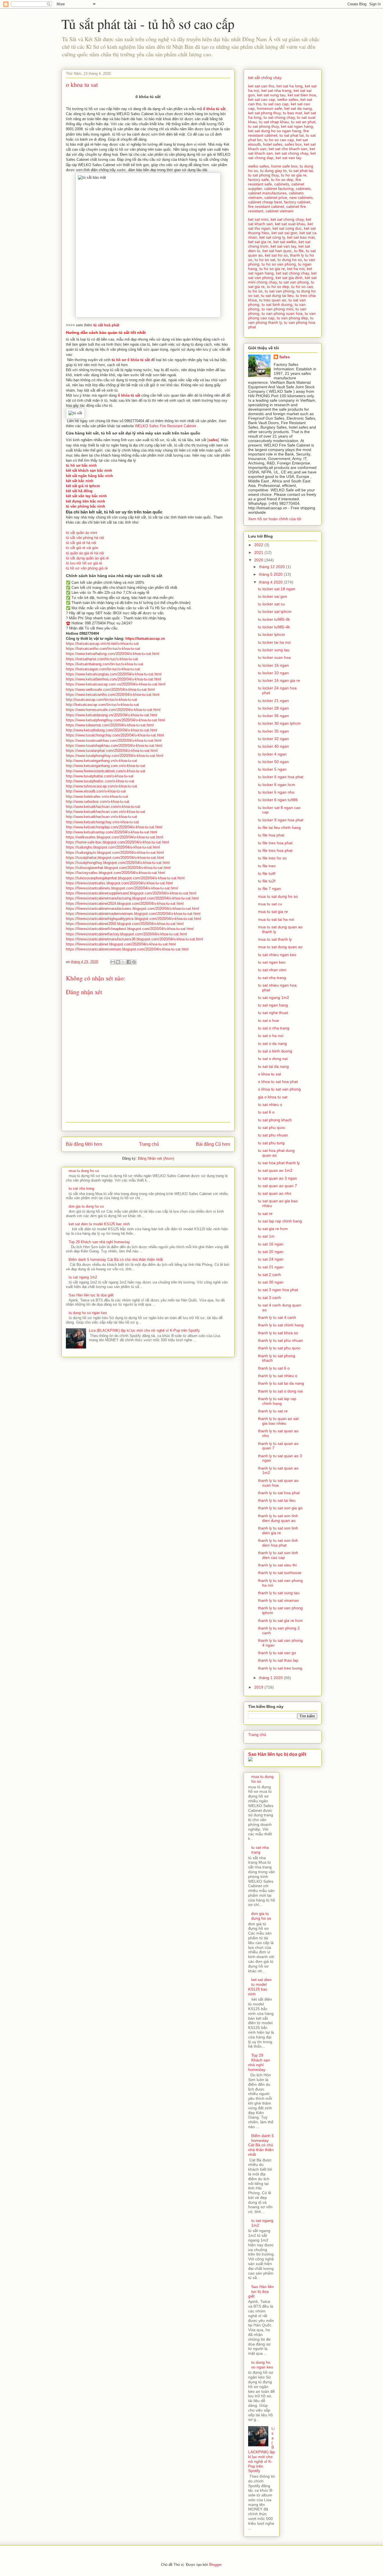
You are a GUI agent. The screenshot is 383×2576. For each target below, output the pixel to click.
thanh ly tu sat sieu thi (277, 1565)
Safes (285, 357)
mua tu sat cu (270, 904)
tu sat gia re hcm (273, 1229)
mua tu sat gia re (273, 912)
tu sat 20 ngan (271, 1252)
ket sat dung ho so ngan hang (275, 131)
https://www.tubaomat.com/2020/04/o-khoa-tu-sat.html (110, 725)
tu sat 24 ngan (271, 1259)
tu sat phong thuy (263, 126)
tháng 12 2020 (273, 567)
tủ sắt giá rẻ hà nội (81, 543)
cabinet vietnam (280, 211)
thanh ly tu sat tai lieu (277, 1500)
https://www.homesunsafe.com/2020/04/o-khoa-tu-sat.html (113, 710)
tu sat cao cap (276, 104)
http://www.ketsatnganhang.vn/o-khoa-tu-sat (101, 761)
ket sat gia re (260, 242)
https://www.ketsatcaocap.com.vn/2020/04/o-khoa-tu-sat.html (116, 684)
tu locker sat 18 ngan (277, 589)
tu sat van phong (294, 282)
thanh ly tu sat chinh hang (281, 1325)
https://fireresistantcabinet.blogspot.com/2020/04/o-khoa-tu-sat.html (121, 944)
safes (213, 440)
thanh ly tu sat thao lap (278, 1660)
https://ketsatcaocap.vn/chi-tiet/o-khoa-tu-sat (102, 644)
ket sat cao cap (262, 99)
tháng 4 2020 (271, 582)
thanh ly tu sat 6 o (274, 1368)
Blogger (215, 2565)
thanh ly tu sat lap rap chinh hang (277, 1401)
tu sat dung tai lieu (277, 296)
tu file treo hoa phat (275, 843)
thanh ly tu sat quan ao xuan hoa (278, 1483)
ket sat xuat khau (290, 224)
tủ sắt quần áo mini (81, 533)
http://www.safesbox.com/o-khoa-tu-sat (98, 802)
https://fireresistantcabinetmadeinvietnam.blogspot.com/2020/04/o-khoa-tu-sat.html (133, 914)
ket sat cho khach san (288, 149)
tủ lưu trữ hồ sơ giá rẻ (84, 563)
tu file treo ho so (272, 858)
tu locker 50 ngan (273, 762)
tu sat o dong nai (273, 1059)
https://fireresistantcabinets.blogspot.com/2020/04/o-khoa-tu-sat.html (122, 888)
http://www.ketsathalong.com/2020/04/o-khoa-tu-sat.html (112, 730)
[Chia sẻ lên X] (123, 962)
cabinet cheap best (265, 202)
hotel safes (273, 144)
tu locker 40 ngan (273, 746)
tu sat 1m (266, 1236)
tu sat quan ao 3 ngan (277, 1178)
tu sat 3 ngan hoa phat (278, 1290)
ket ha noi (296, 269)
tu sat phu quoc (272, 1127)
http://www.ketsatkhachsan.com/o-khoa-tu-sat (103, 807)
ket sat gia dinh (289, 278)
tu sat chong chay (279, 117)
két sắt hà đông (79, 491)
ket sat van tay (289, 158)
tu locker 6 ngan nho (276, 792)
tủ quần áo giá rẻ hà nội (85, 553)
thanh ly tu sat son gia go (280, 1508)
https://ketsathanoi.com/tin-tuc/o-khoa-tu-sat (102, 659)
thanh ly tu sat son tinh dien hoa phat (278, 1543)
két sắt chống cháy (265, 78)
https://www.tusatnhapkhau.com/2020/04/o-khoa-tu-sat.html (114, 746)
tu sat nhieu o (270, 1105)
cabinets (282, 184)
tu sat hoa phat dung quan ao (276, 1153)
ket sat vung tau (271, 95)
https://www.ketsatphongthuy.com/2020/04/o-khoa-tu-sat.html (116, 720)
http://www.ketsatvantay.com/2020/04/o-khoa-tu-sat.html (112, 832)
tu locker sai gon (273, 596)
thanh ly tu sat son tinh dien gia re (278, 1530)
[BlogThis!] (118, 962)
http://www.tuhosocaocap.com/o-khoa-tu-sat (101, 786)
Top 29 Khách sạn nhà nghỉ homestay (99, 1242)
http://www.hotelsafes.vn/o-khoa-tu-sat (97, 797)
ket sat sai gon (284, 233)
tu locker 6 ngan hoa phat (281, 777)
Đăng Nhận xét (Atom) (156, 1158)
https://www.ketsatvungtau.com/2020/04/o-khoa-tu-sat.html (114, 674)
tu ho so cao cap (279, 140)
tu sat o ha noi (271, 1036)
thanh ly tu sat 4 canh (277, 1317)
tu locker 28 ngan (273, 708)
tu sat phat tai (292, 135)
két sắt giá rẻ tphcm (83, 486)
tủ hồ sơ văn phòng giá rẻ (87, 568)
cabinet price (276, 197)
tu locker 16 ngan (273, 665)
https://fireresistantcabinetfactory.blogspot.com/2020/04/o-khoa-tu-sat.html (126, 934)
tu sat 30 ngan (271, 1282)
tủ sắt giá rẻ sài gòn (82, 548)
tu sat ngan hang (273, 1005)
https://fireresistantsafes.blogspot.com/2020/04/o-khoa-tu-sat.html (119, 883)
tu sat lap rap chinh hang (280, 1221)
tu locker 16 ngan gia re (279, 680)
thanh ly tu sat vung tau (279, 1593)
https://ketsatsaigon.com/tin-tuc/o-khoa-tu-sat (103, 669)
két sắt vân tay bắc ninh (86, 496)
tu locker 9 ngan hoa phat (281, 820)
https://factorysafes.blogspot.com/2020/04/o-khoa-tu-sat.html (116, 873)
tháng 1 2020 (271, 1678)
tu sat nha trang (81, 1188)
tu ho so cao (302, 287)
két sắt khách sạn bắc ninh (89, 470)
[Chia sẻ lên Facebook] (129, 962)
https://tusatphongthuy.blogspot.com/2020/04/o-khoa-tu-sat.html (118, 863)
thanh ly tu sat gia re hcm (280, 1621)
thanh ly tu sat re (273, 1411)
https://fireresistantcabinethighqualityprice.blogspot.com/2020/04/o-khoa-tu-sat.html (133, 919)
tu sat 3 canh (269, 1298)
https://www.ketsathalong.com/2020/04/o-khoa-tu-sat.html (113, 654)
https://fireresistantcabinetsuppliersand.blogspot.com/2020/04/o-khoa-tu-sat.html (131, 893)
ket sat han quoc (277, 251)
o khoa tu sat (269, 1074)
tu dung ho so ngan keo (88, 1313)
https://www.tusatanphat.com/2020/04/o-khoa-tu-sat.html (112, 751)
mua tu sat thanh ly (275, 939)
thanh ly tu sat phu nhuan (281, 1340)
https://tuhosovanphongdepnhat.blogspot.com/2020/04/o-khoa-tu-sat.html (125, 878)
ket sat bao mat (301, 237)
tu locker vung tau (274, 650)
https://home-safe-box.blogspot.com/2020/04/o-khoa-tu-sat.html (117, 842)
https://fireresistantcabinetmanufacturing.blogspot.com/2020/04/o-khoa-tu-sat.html (132, 898)
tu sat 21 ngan (271, 1267)
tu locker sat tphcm (275, 612)
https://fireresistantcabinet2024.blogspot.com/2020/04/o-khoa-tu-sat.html (125, 904)
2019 (259, 1687)
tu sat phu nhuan (273, 1135)
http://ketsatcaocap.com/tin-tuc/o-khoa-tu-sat (102, 705)
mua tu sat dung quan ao (280, 947)
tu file (299, 251)
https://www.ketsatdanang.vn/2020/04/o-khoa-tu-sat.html (112, 715)
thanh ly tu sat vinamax (278, 1600)
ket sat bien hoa (302, 95)
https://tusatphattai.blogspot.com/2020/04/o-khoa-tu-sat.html (115, 858)
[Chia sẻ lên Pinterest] (134, 962)
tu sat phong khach (275, 1120)
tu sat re (265, 1213)
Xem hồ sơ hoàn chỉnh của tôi (275, 519)
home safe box (284, 166)
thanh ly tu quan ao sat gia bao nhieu (278, 1421)
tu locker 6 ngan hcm (277, 785)
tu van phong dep (292, 318)
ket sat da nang (298, 108)
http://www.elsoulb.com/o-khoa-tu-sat (96, 791)
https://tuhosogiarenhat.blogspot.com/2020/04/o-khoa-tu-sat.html (118, 868)
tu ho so (255, 291)
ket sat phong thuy (264, 113)
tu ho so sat (265, 260)
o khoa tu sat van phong (279, 1089)
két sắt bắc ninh (80, 481)
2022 (259, 545)
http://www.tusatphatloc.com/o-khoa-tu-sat (100, 781)
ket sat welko (285, 242)
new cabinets (301, 197)
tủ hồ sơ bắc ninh (81, 465)
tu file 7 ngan (269, 889)
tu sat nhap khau (274, 122)
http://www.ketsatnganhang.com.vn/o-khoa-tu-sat (106, 766)
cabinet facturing (279, 189)
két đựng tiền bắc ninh (86, 501)
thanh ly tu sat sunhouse (280, 1573)
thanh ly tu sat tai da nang (281, 1383)
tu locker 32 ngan (273, 739)
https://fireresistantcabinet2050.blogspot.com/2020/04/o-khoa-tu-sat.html (125, 924)
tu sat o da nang (272, 1043)
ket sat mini (258, 219)
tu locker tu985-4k (274, 619)
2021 (259, 552)
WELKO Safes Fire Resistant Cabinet (166, 426)
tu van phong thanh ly (281, 320)
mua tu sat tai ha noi (276, 919)
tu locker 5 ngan (272, 769)
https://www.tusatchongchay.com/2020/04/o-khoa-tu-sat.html (115, 735)
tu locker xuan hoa (274, 657)
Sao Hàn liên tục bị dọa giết (91, 1295)
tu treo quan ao (273, 300)
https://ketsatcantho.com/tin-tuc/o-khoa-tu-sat (103, 649)
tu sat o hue (268, 1020)
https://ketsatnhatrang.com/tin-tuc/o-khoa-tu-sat (105, 664)
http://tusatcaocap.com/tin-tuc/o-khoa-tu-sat (101, 700)
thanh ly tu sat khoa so (278, 1333)
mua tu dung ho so (84, 1171)
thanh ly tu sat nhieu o (278, 1376)
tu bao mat (292, 113)
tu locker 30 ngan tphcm (279, 723)
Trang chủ (149, 1144)
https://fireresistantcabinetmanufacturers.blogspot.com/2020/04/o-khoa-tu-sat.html (132, 909)
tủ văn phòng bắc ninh (86, 506)
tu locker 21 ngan (273, 701)
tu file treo (267, 866)
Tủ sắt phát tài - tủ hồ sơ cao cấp (148, 24)
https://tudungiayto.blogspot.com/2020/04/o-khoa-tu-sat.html (115, 853)
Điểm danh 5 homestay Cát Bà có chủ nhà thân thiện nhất (116, 1260)
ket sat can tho (261, 86)
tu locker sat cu (271, 604)
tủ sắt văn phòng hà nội (85, 538)
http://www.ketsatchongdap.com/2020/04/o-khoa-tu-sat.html (114, 827)
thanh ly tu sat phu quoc (279, 1348)
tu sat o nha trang (274, 1028)
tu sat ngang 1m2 (83, 1277)
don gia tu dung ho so (86, 1206)
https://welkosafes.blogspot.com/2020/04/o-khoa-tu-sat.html (115, 837)
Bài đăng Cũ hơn (213, 1144)
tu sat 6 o (266, 1112)
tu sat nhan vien (272, 970)
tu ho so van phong (279, 264)
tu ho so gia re (294, 175)
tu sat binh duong (277, 304)
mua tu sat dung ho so (278, 896)
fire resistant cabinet (266, 206)
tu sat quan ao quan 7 (277, 1186)
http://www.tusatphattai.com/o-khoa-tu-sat (100, 776)
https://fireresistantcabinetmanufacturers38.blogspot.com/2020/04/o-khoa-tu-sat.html (134, 939)
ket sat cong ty (272, 237)
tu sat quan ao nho (275, 1193)
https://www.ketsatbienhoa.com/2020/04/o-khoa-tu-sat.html (114, 679)
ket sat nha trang (276, 90)
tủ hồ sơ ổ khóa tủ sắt (131, 360)
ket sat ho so (276, 255)
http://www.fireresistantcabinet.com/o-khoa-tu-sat (106, 771)
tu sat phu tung (271, 1143)
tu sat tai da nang (273, 1066)
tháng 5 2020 (271, 574)
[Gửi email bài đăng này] (113, 962)
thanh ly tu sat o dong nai (280, 1391)
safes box (293, 144)
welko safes (288, 99)
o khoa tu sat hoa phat (278, 1082)
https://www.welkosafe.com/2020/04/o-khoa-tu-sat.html (110, 690)
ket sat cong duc (287, 228)
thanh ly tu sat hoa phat (279, 1493)
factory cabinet (297, 202)
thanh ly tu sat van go (277, 1653)
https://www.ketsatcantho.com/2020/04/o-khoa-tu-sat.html (113, 695)
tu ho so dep (282, 180)
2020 (259, 560)
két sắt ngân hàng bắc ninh (89, 476)
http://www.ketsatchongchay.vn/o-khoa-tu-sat (102, 822)
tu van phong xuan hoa (282, 313)
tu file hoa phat (271, 835)
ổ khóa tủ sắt (129, 395)
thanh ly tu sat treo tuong (280, 1668)
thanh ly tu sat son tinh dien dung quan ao (278, 1518)
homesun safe (269, 108)
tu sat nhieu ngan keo (277, 955)
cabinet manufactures (267, 193)
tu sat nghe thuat (273, 1013)
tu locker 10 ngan (273, 673)
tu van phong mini (277, 309)
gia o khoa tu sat (273, 1097)
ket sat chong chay (292, 153)
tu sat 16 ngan (271, 1244)
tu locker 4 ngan (272, 754)
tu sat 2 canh (269, 1275)
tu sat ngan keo (272, 962)
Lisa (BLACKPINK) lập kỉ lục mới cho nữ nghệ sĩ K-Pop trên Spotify (144, 1330)
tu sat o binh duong (275, 1051)
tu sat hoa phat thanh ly (279, 1163)
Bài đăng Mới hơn (84, 1144)
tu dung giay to (273, 171)
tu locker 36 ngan (273, 716)
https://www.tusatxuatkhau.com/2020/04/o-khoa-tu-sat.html (114, 741)
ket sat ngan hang (297, 126)
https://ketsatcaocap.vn (145, 639)
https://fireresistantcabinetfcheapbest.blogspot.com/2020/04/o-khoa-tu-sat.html (130, 929)
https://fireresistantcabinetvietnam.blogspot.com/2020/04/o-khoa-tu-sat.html (127, 949)
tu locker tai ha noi (274, 642)
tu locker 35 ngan (273, 731)
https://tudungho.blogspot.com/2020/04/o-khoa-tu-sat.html (113, 847)
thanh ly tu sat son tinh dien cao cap (278, 1555)
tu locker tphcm (272, 634)
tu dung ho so (290, 260)
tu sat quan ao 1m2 (275, 1170)
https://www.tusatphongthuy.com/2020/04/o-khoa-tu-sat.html (115, 756)
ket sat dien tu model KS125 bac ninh (99, 1224)
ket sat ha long (289, 86)
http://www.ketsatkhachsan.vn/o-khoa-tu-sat (101, 817)
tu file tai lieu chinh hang (279, 827)
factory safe (259, 180)
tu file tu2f (267, 881)
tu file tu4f (267, 873)
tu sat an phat (303, 122)
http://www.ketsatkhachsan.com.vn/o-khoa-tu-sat (106, 812)
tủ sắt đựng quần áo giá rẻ (87, 558)
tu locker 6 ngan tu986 (278, 800)
